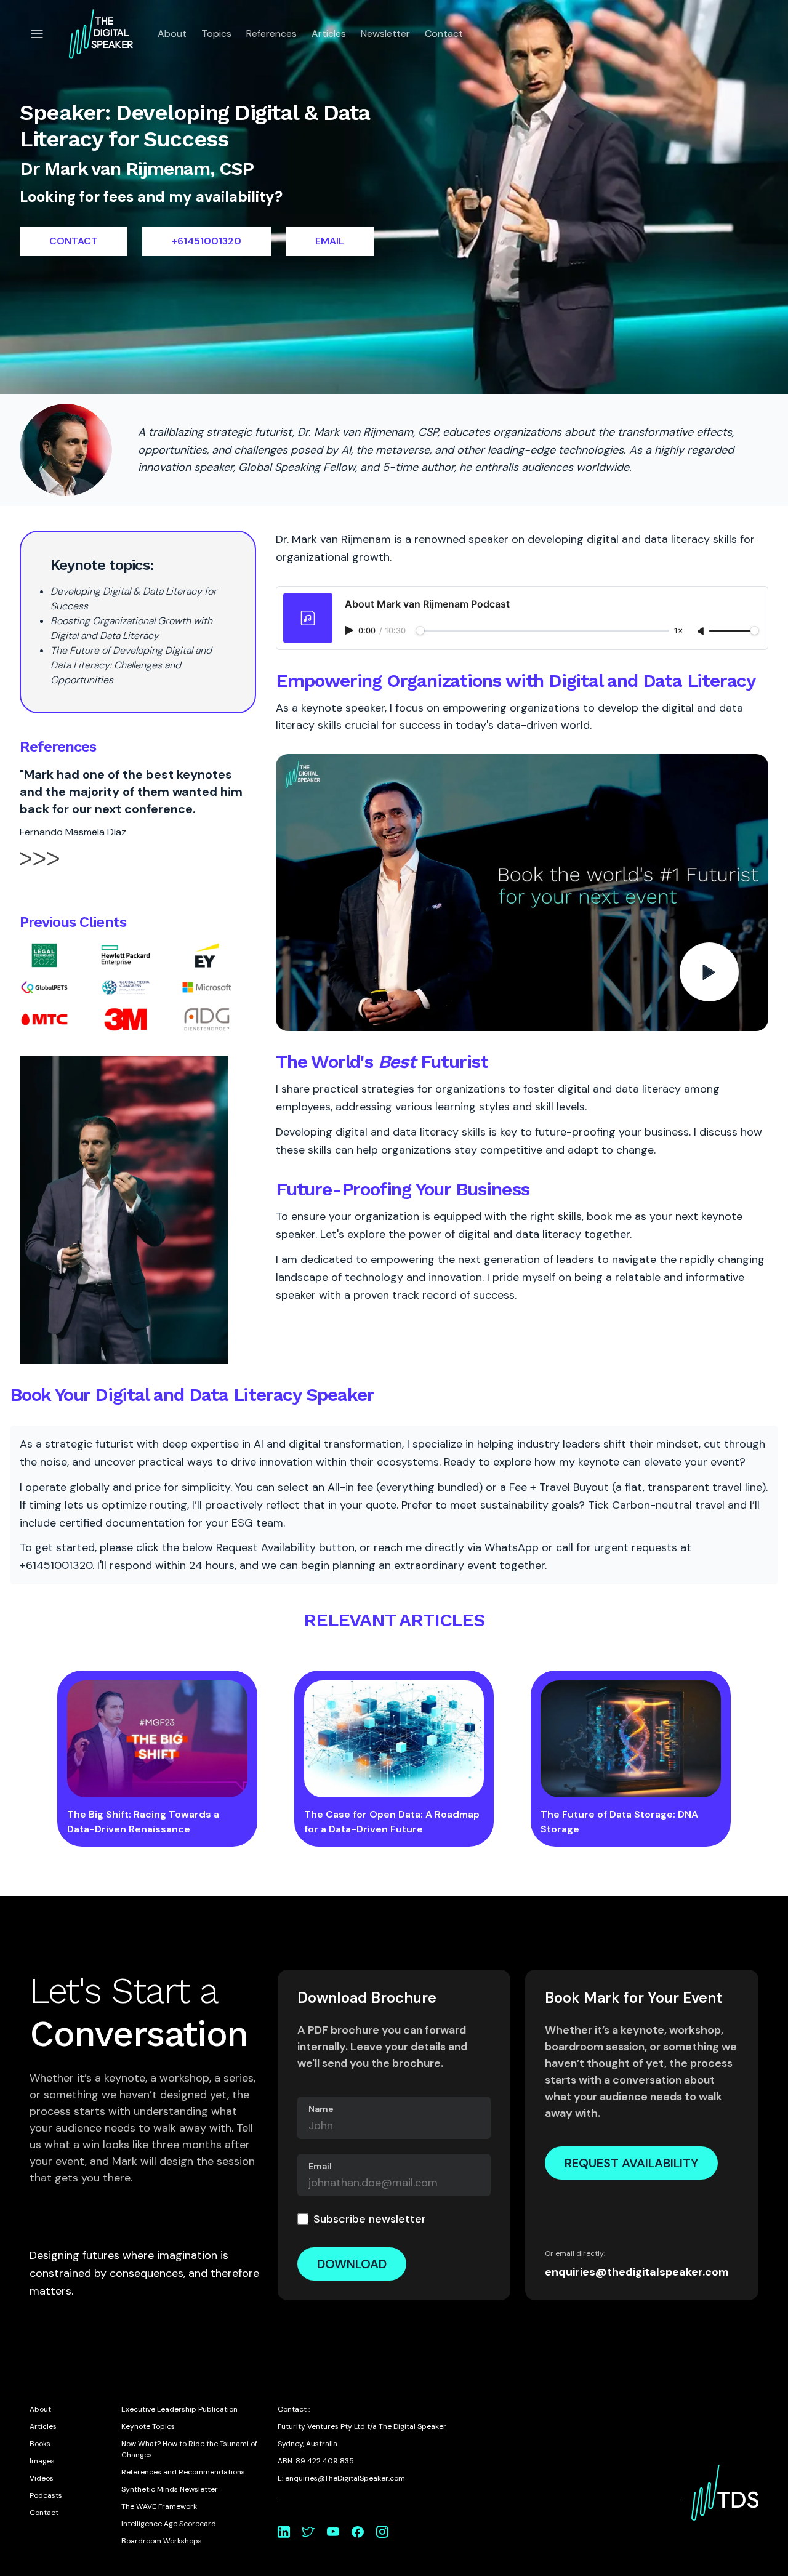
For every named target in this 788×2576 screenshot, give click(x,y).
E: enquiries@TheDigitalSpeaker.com (341, 2478)
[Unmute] (702, 632)
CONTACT (74, 241)
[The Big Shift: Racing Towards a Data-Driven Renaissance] (157, 1739)
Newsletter (385, 34)
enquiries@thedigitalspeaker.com (637, 2272)
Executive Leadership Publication (179, 2409)
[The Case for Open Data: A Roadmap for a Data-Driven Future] (394, 1739)
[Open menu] (37, 34)
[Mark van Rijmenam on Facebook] (358, 2532)
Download (352, 2264)
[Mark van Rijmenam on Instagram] (382, 2532)
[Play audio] (350, 630)
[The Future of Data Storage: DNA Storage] (631, 1739)
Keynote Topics (148, 2426)
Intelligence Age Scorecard (169, 2524)
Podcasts (46, 2495)
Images (42, 2461)
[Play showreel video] (522, 893)
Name (321, 2109)
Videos (42, 2478)
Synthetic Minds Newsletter (170, 2489)
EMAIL (330, 241)
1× (678, 631)
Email (320, 2166)
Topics (216, 34)
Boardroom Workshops (162, 2541)
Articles (329, 34)
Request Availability (631, 2163)
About (172, 34)
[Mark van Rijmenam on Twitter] (308, 2532)
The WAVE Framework (159, 2506)
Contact (444, 34)
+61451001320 (207, 241)
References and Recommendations (183, 2472)
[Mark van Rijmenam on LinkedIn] (284, 2532)
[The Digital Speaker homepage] (101, 34)
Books (40, 2444)
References (271, 34)
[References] (39, 869)
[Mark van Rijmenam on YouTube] (333, 2532)
